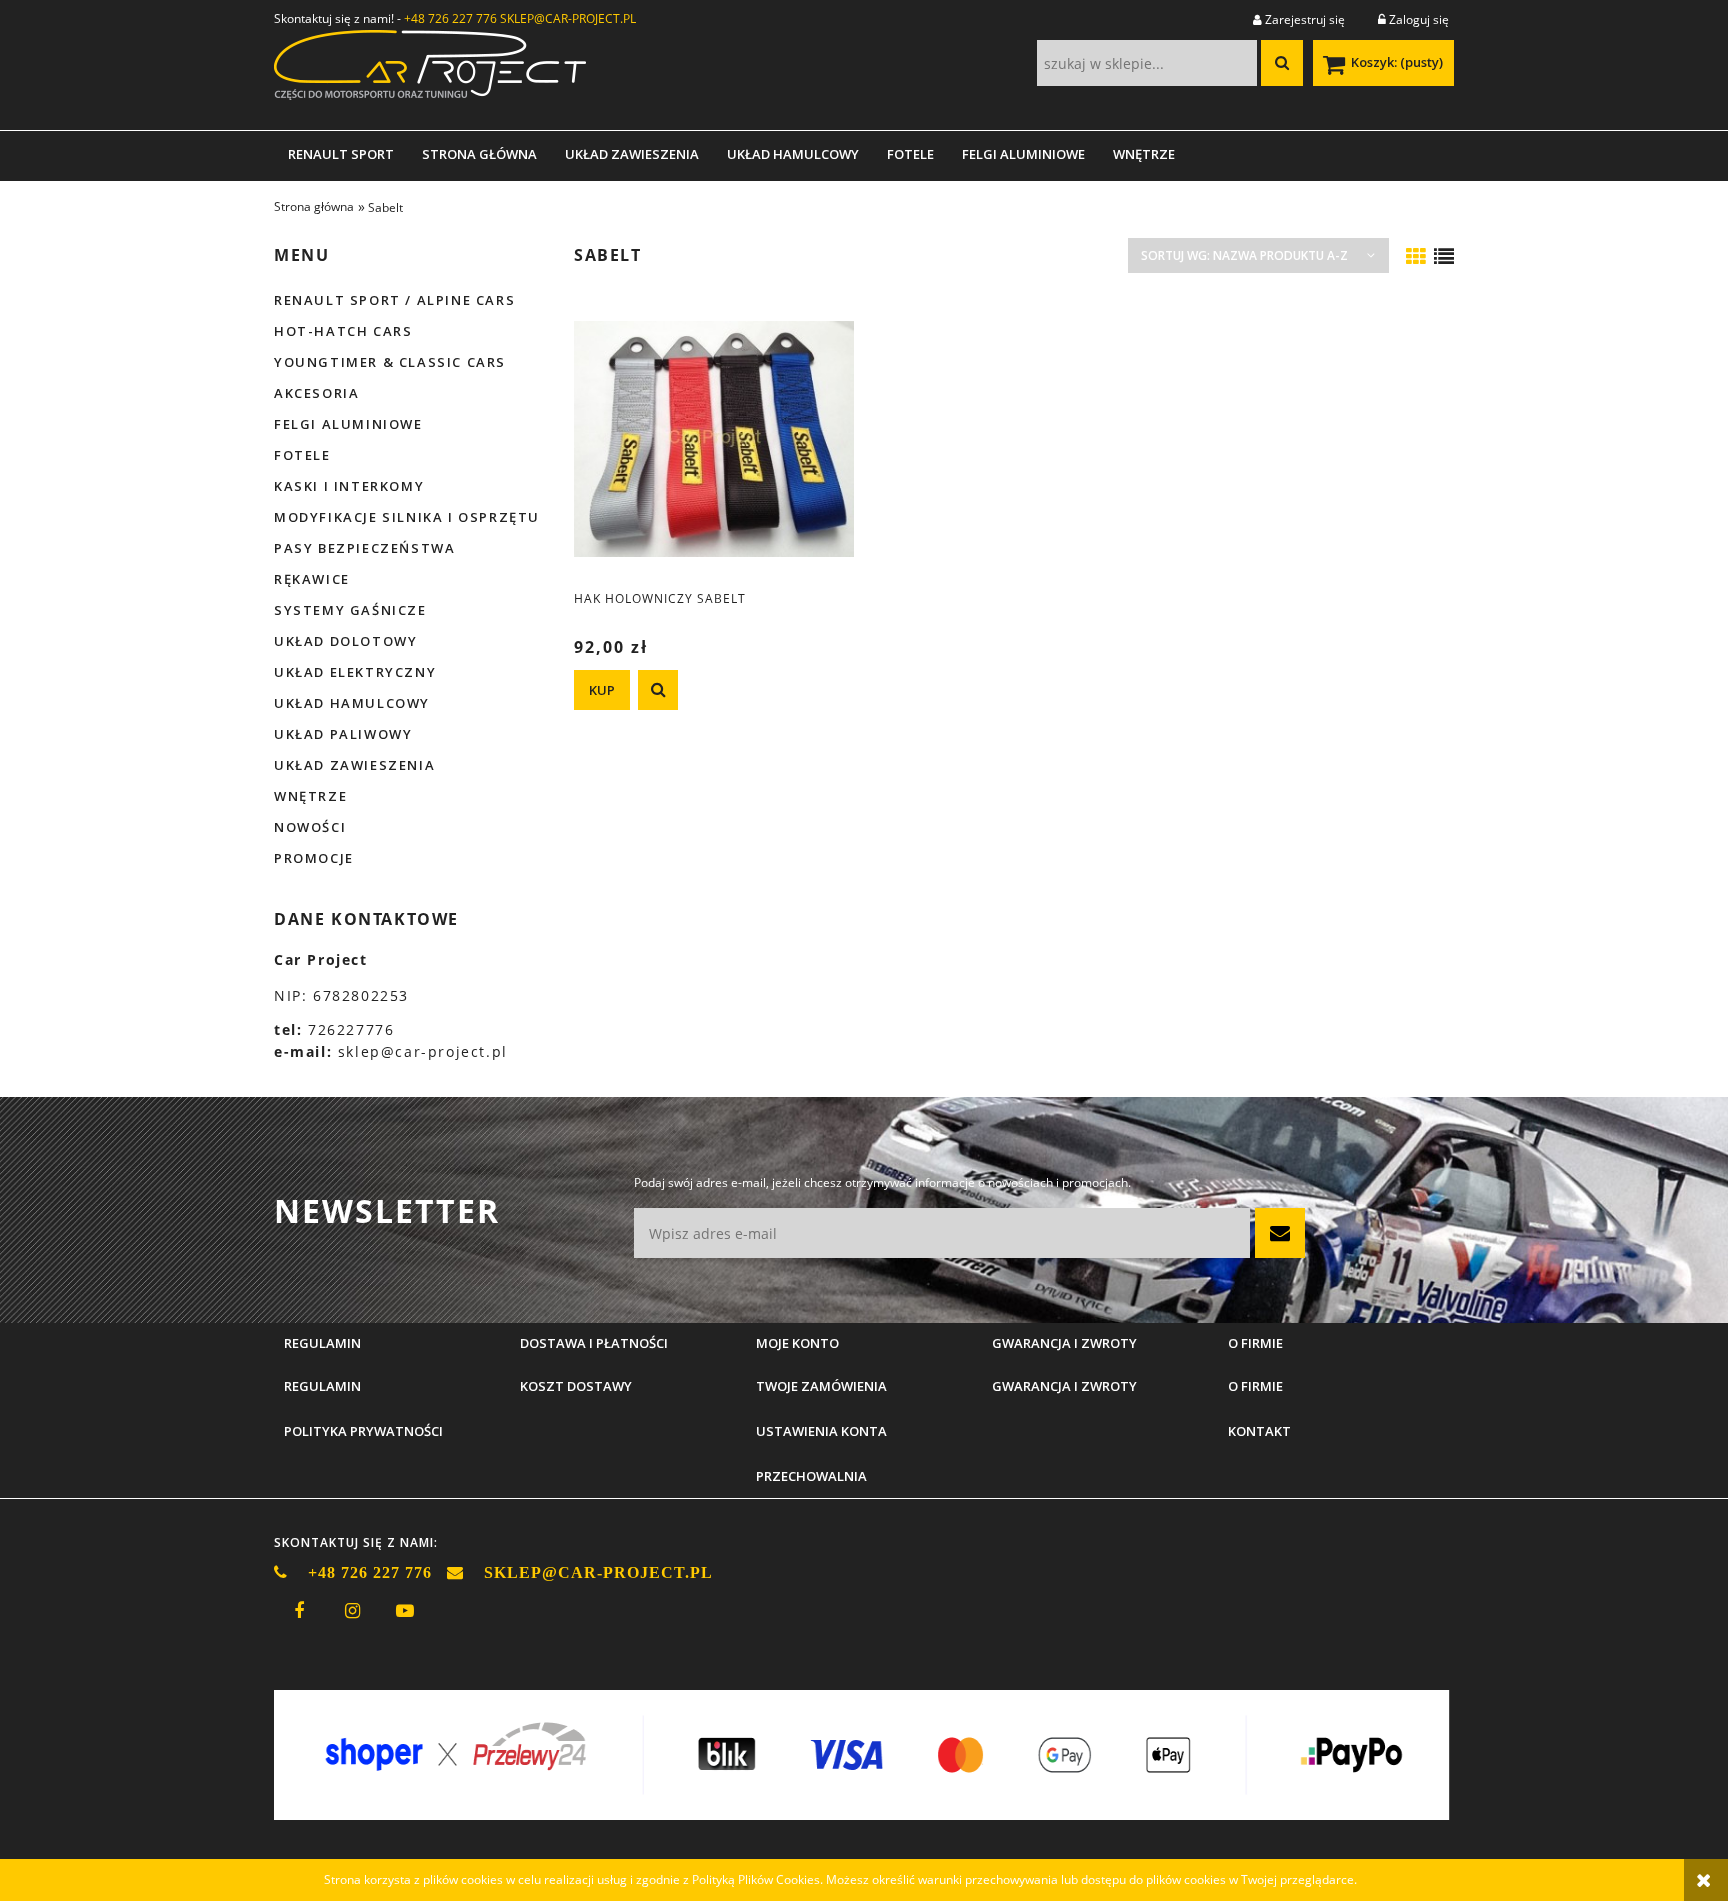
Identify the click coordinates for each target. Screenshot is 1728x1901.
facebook (299, 1611)
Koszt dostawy (576, 1386)
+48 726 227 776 (450, 18)
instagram (352, 1611)
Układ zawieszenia (354, 765)
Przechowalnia (811, 1476)
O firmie (1255, 1386)
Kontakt (1259, 1431)
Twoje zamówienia (821, 1386)
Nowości (310, 827)
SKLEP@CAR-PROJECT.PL (568, 18)
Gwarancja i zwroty (1064, 1386)
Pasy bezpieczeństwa (364, 548)
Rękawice (312, 579)
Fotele (302, 455)
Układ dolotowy (345, 641)
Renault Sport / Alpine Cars (394, 300)
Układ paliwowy (343, 734)
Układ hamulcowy (352, 703)
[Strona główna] (430, 71)
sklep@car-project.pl (423, 1051)
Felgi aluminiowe (348, 424)
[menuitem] (341, 154)
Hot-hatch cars (343, 331)
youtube (405, 1611)
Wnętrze (310, 796)
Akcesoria (316, 393)
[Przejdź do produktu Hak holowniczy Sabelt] (714, 438)
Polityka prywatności (363, 1431)
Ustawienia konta (821, 1431)
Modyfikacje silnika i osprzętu (407, 517)
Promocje (314, 858)
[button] (658, 690)
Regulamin (322, 1386)
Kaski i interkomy (349, 486)
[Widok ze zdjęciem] (1416, 257)
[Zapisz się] (1280, 1233)
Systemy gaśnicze (350, 610)
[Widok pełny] (1444, 257)
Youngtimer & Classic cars (390, 362)
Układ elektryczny (355, 672)
